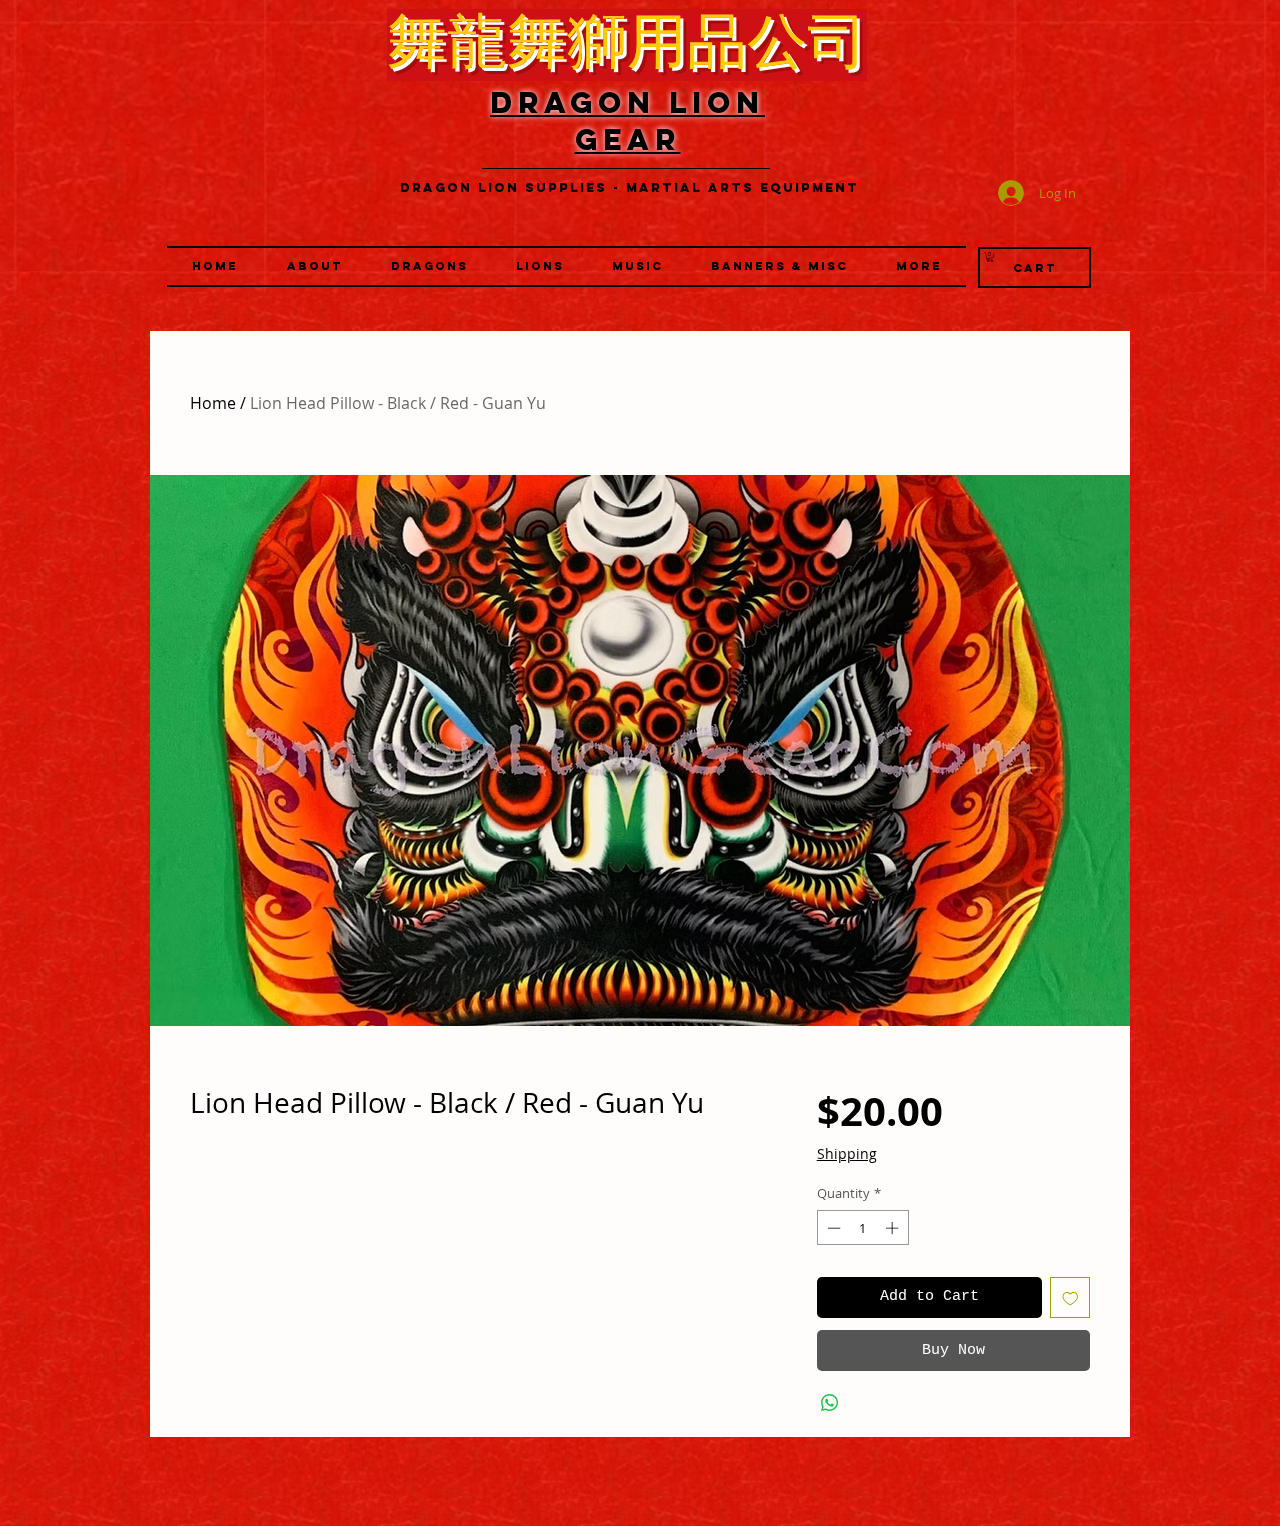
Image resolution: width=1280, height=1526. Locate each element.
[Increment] (894, 1228)
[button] (540, 266)
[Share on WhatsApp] (830, 1403)
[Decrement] (832, 1228)
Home (213, 403)
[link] (990, 257)
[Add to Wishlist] (1070, 1297)
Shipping (847, 1153)
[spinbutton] (862, 1228)
